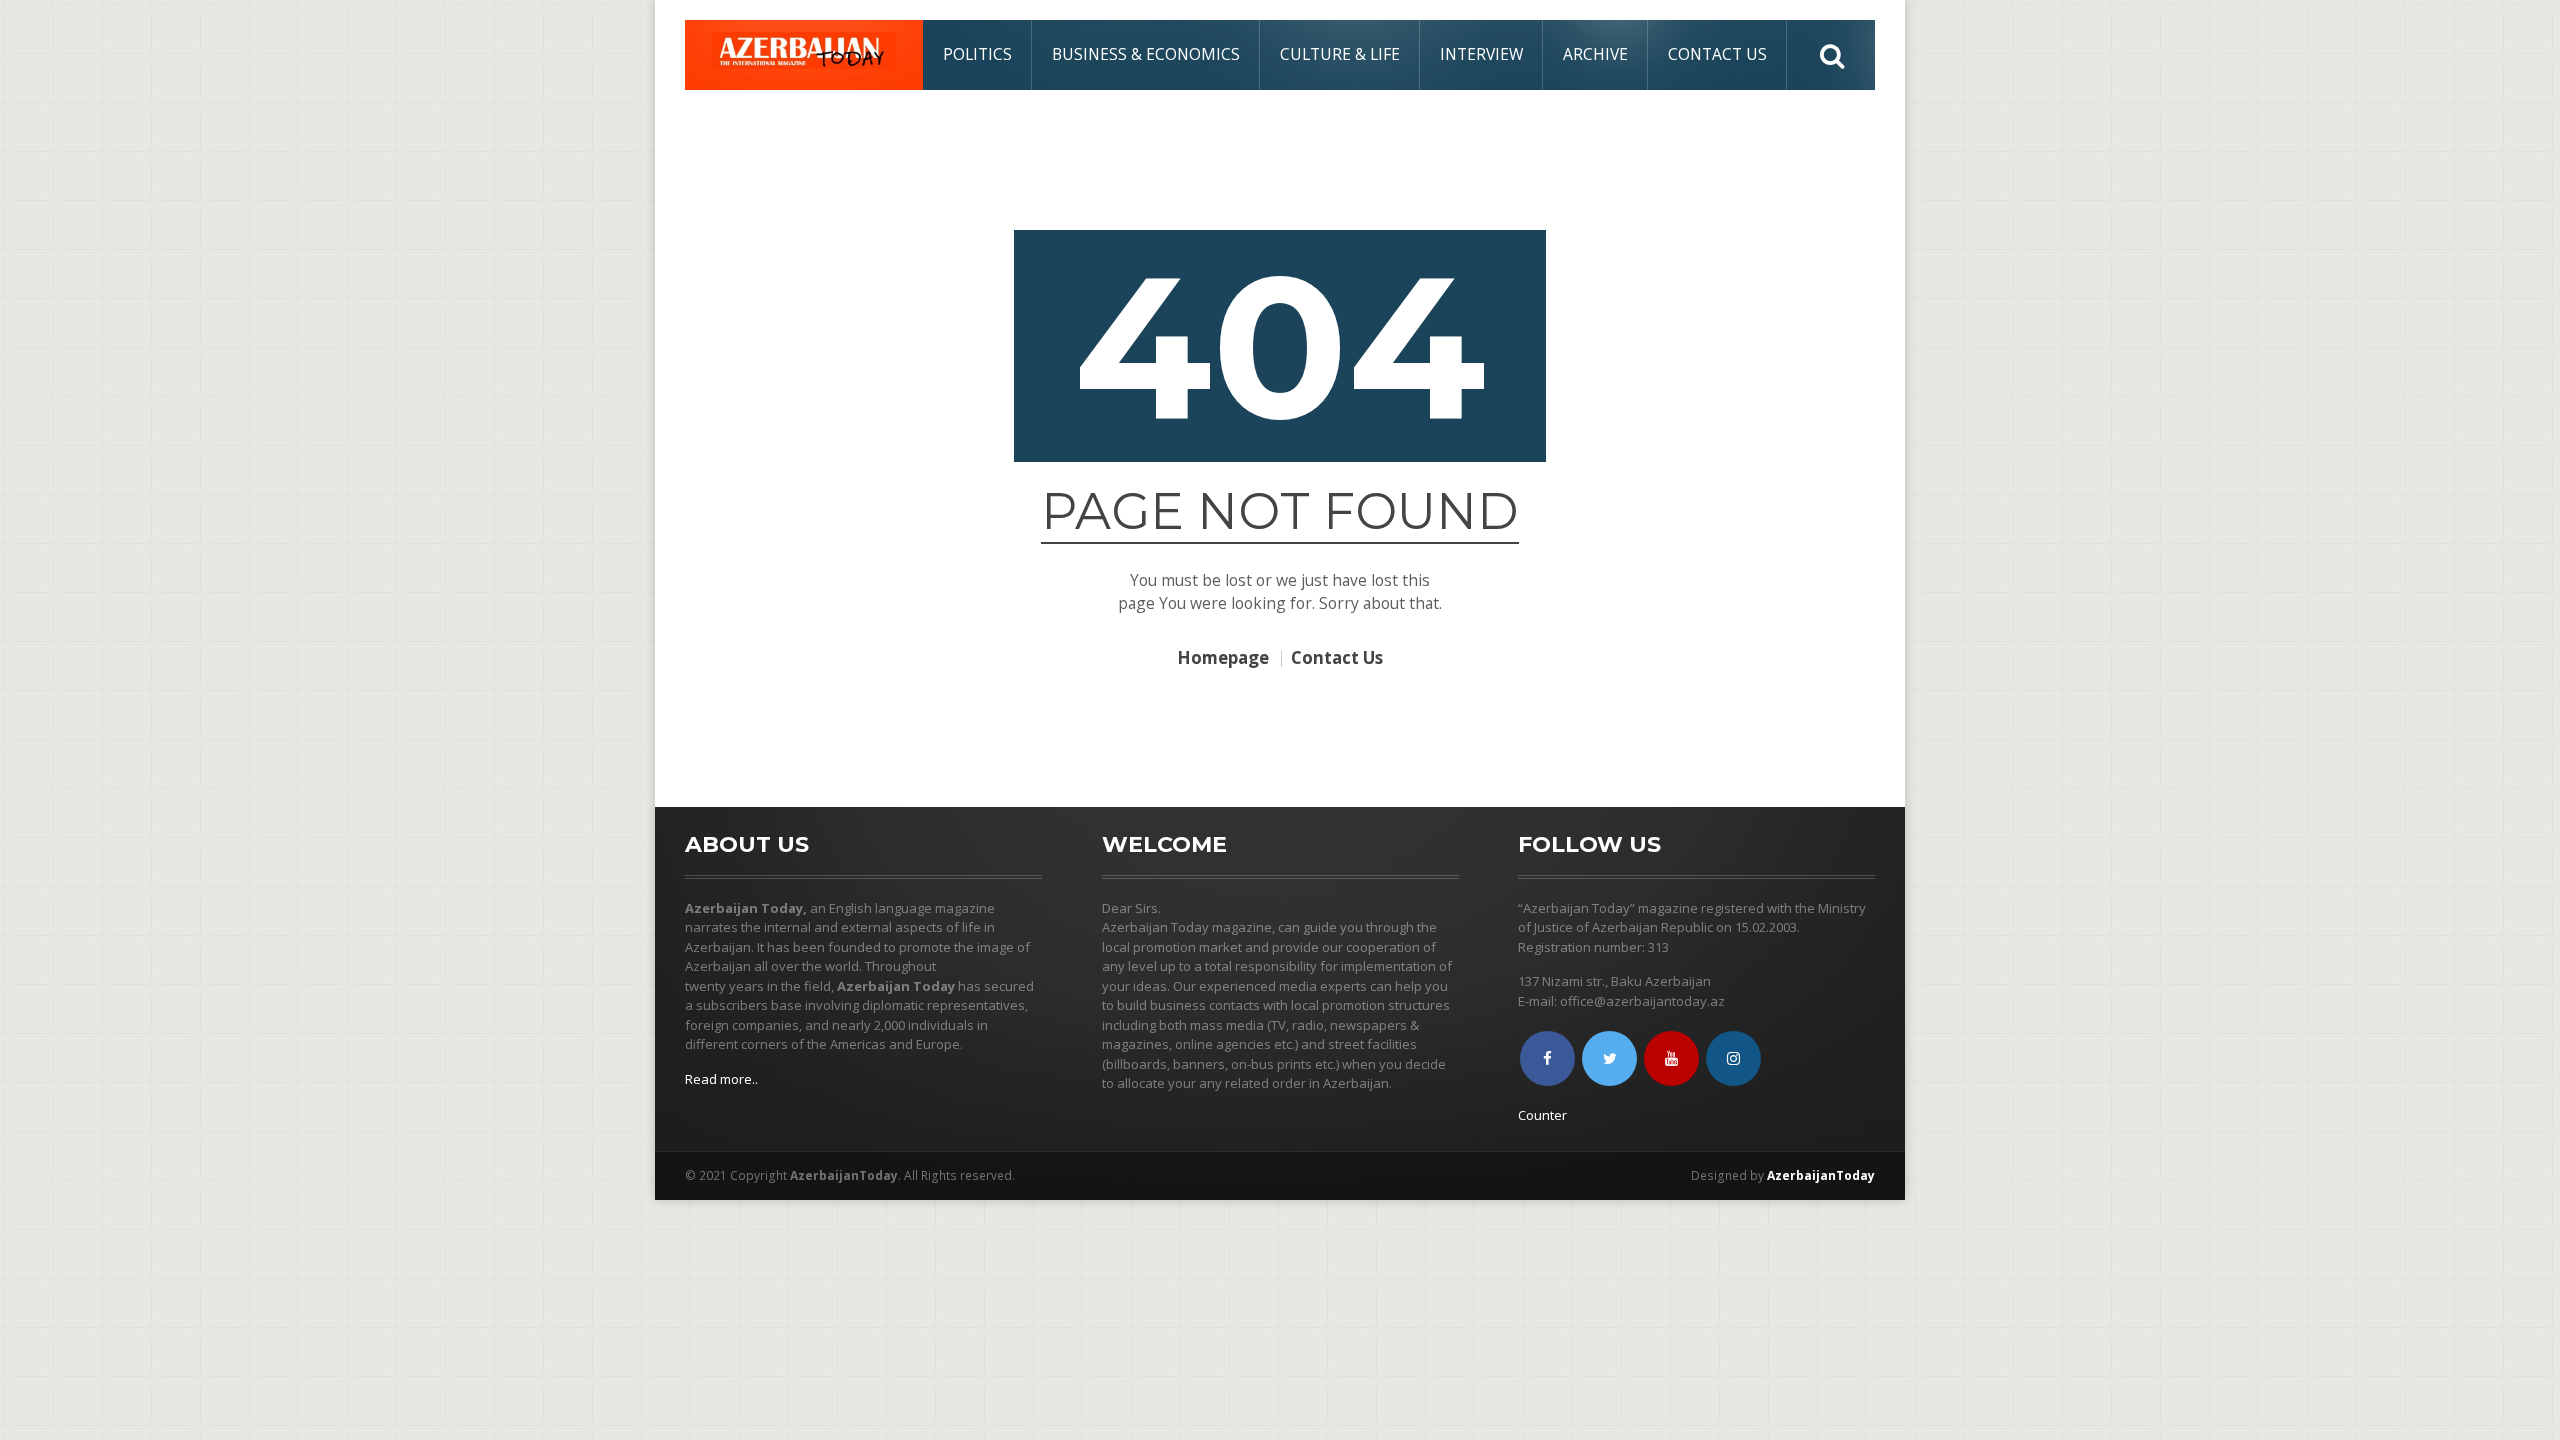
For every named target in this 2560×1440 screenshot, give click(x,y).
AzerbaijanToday (1821, 1175)
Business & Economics (1146, 54)
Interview (1481, 54)
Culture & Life (1340, 54)
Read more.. (721, 1079)
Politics (977, 54)
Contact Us (1717, 54)
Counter (1542, 1115)
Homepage (1223, 658)
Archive (1595, 54)
